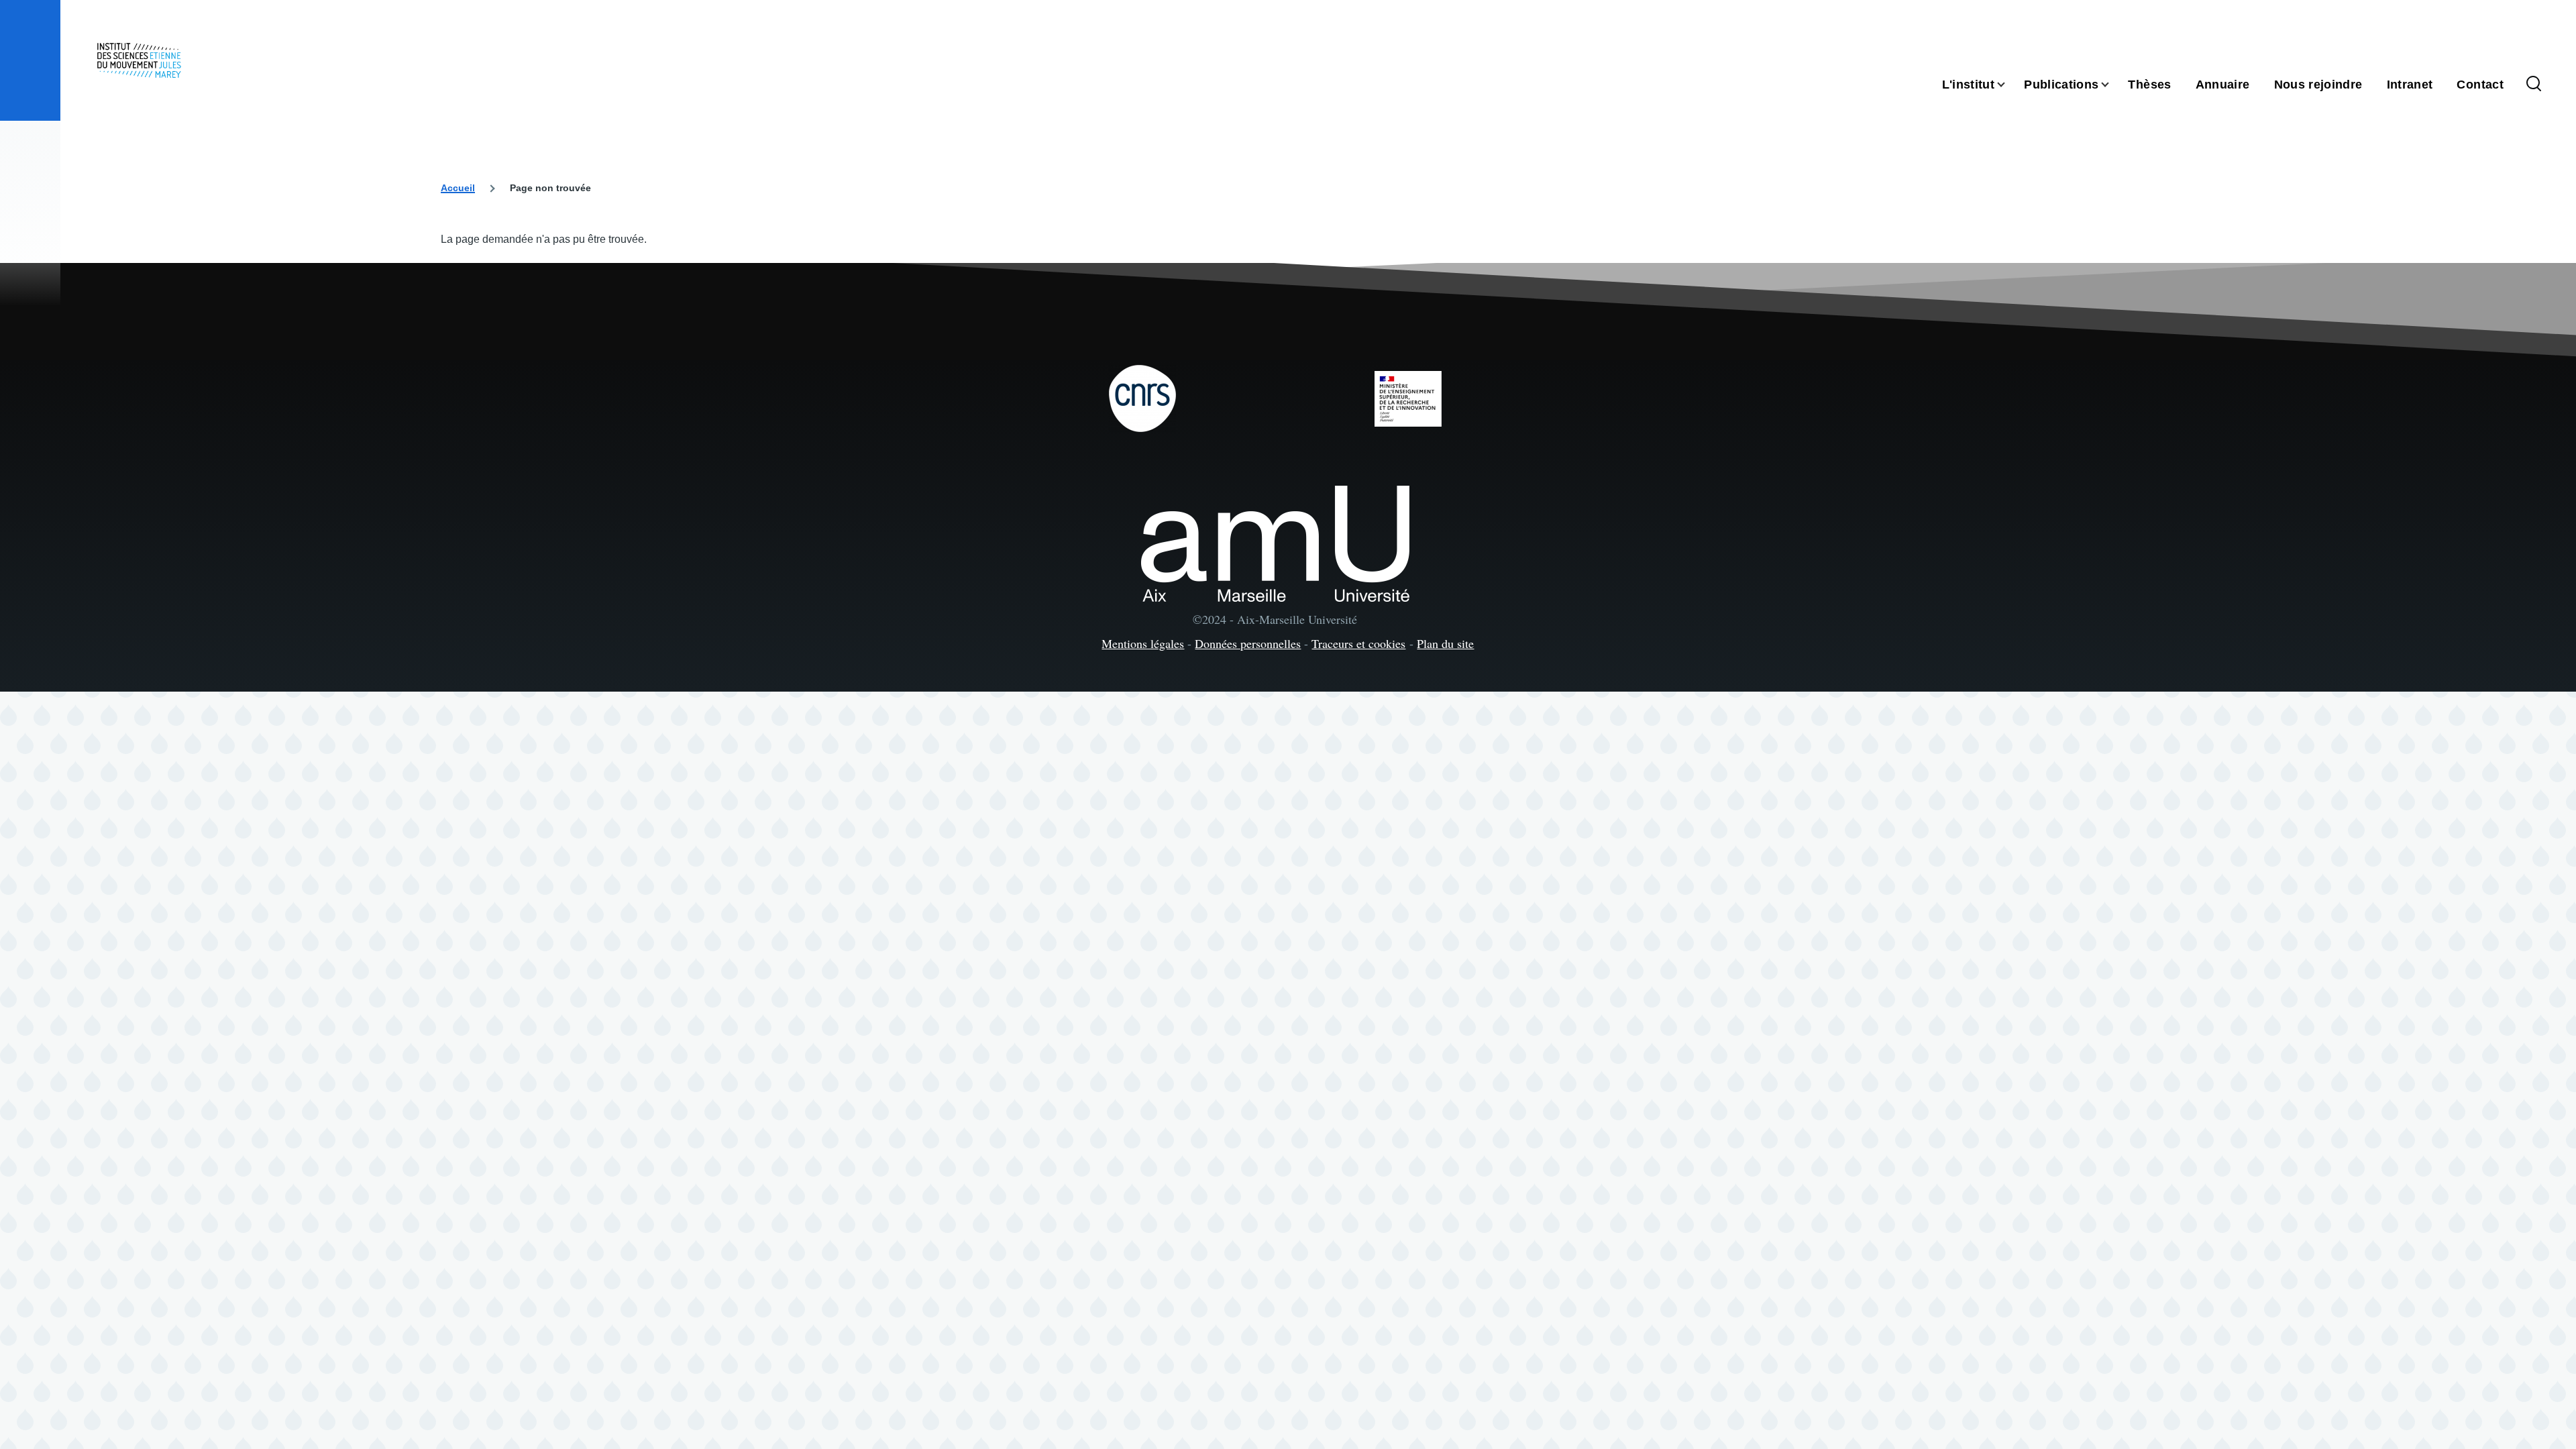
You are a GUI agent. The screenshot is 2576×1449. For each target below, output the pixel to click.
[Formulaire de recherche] (2534, 85)
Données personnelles (1248, 643)
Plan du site (1445, 643)
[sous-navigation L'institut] (2009, 85)
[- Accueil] (139, 60)
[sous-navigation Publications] (2113, 85)
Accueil (458, 188)
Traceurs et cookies (1358, 643)
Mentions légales (1143, 643)
